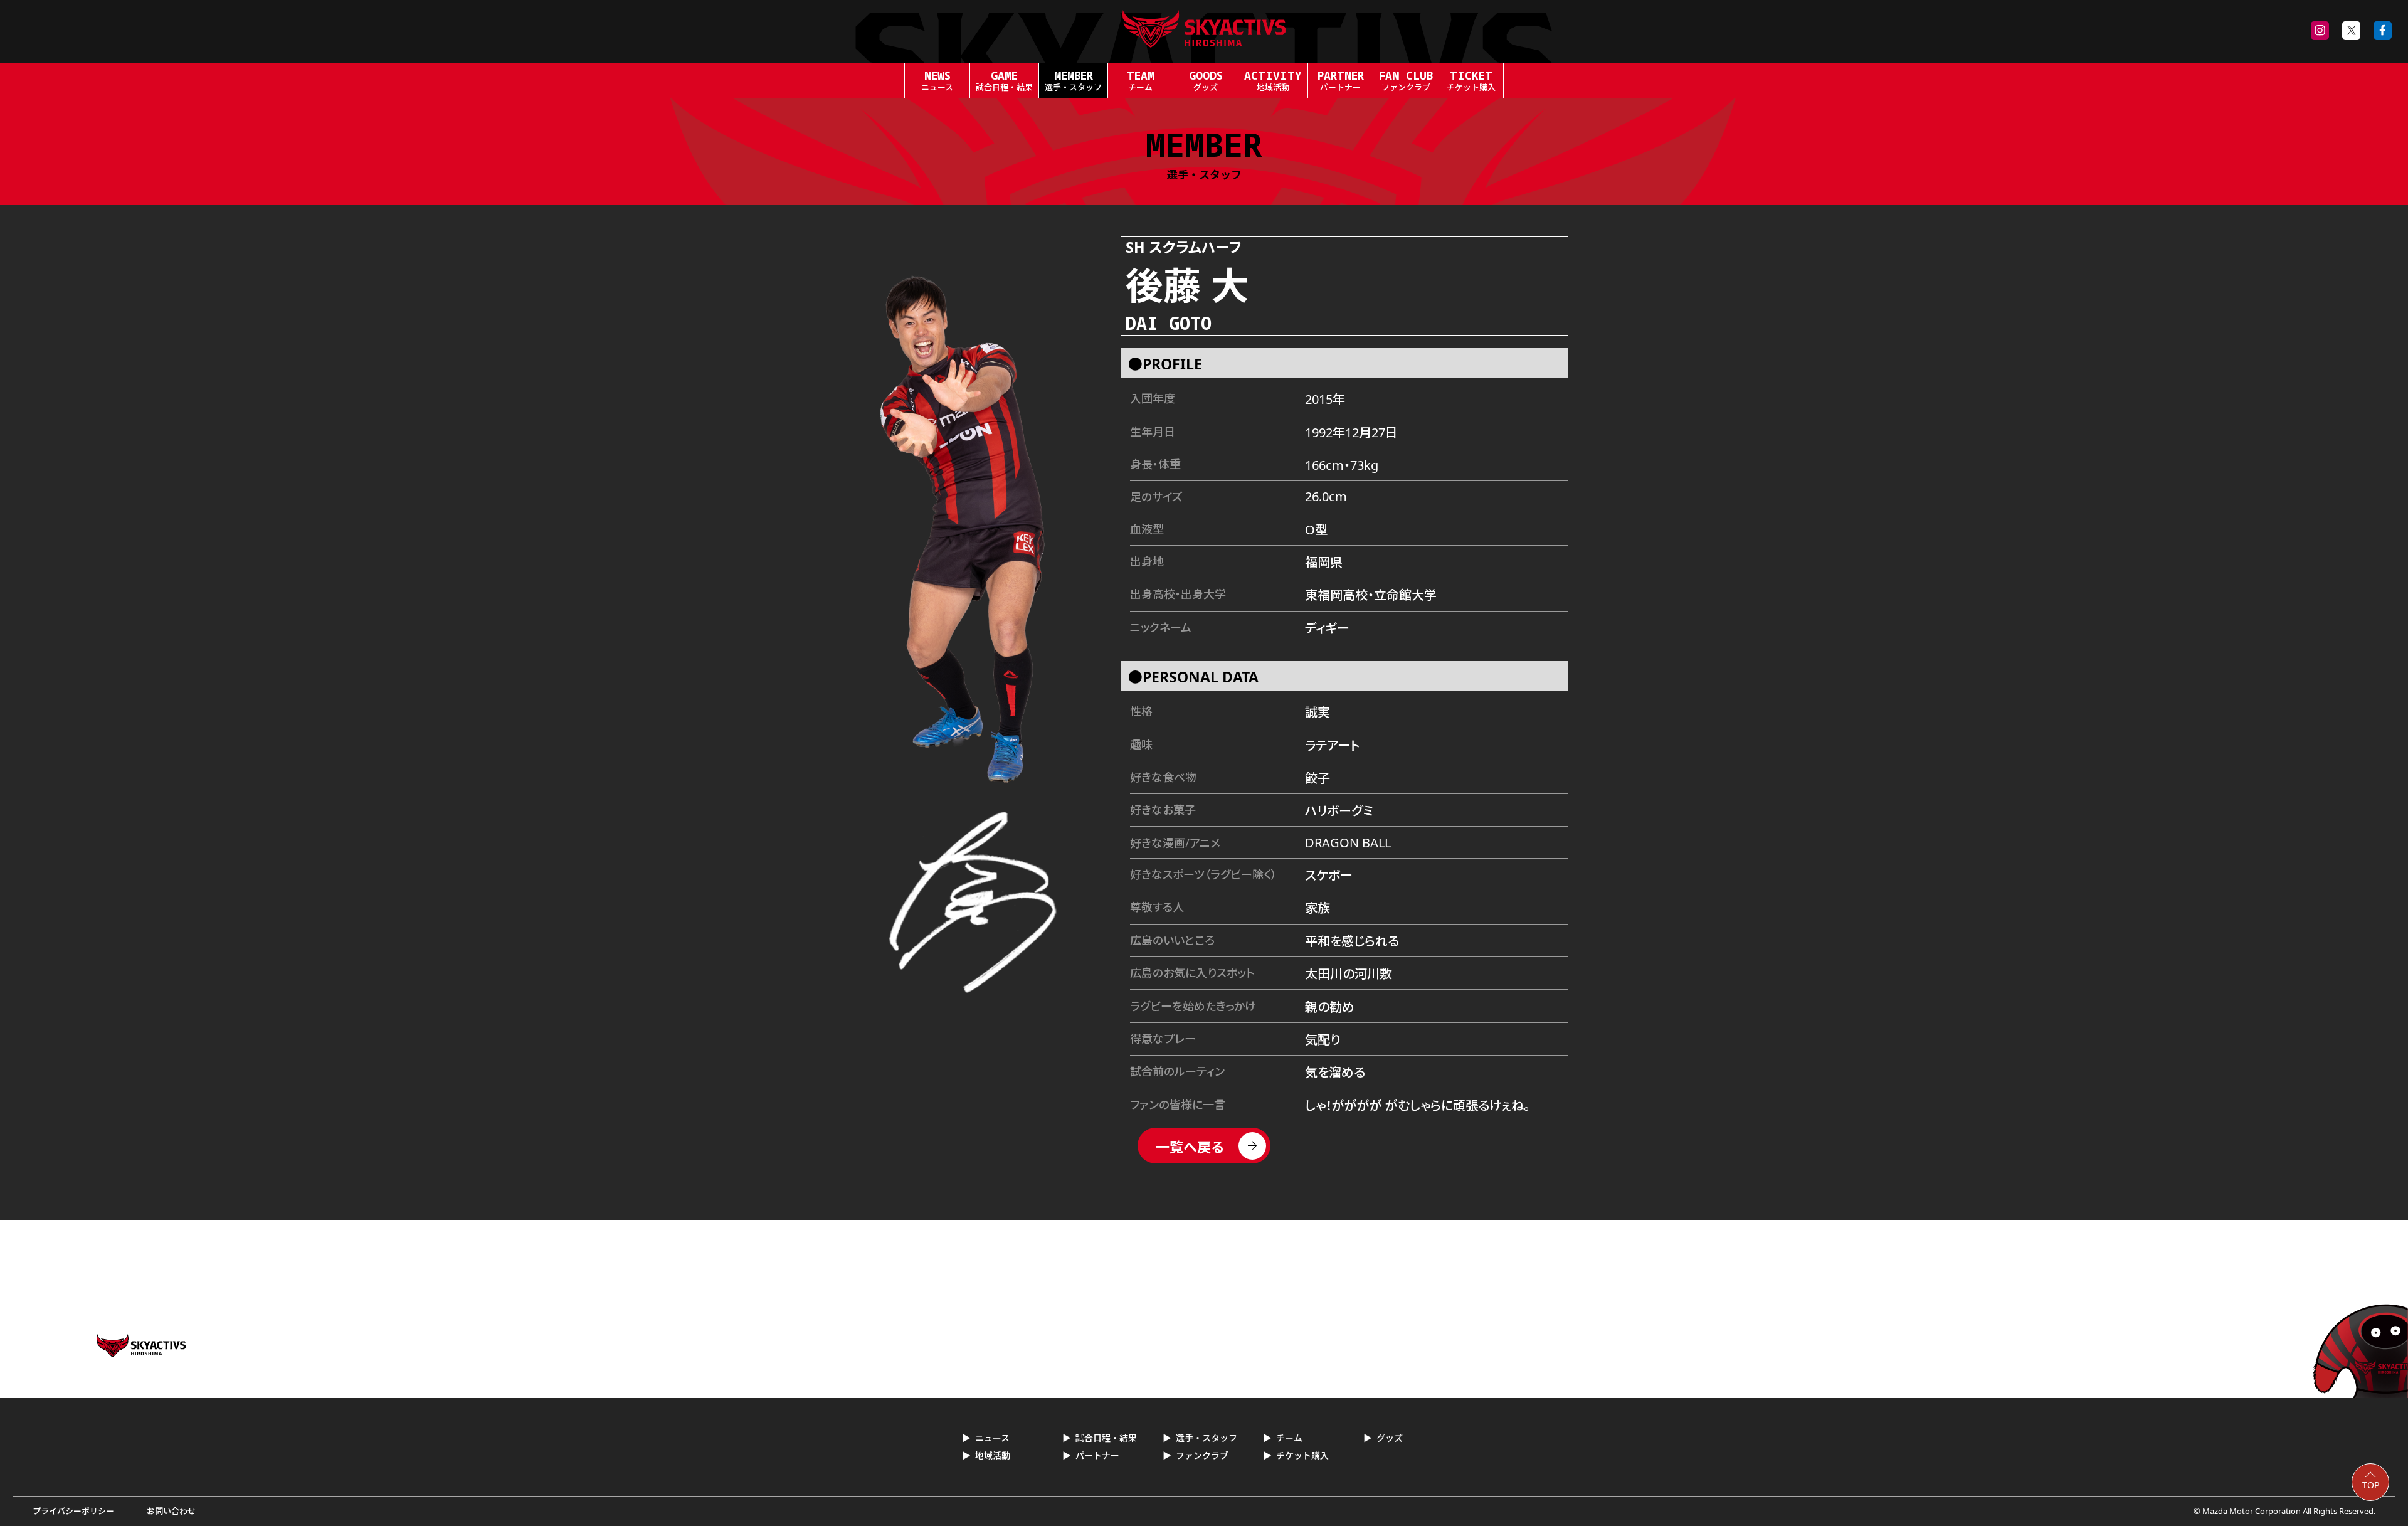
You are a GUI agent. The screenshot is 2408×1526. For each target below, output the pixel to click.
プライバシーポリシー (73, 1511)
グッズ (1390, 1438)
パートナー (1097, 1455)
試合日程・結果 (1106, 1438)
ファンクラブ (1202, 1455)
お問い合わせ (171, 1511)
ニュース (992, 1438)
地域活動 (993, 1455)
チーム (1289, 1438)
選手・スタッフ (1207, 1438)
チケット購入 (1302, 1455)
